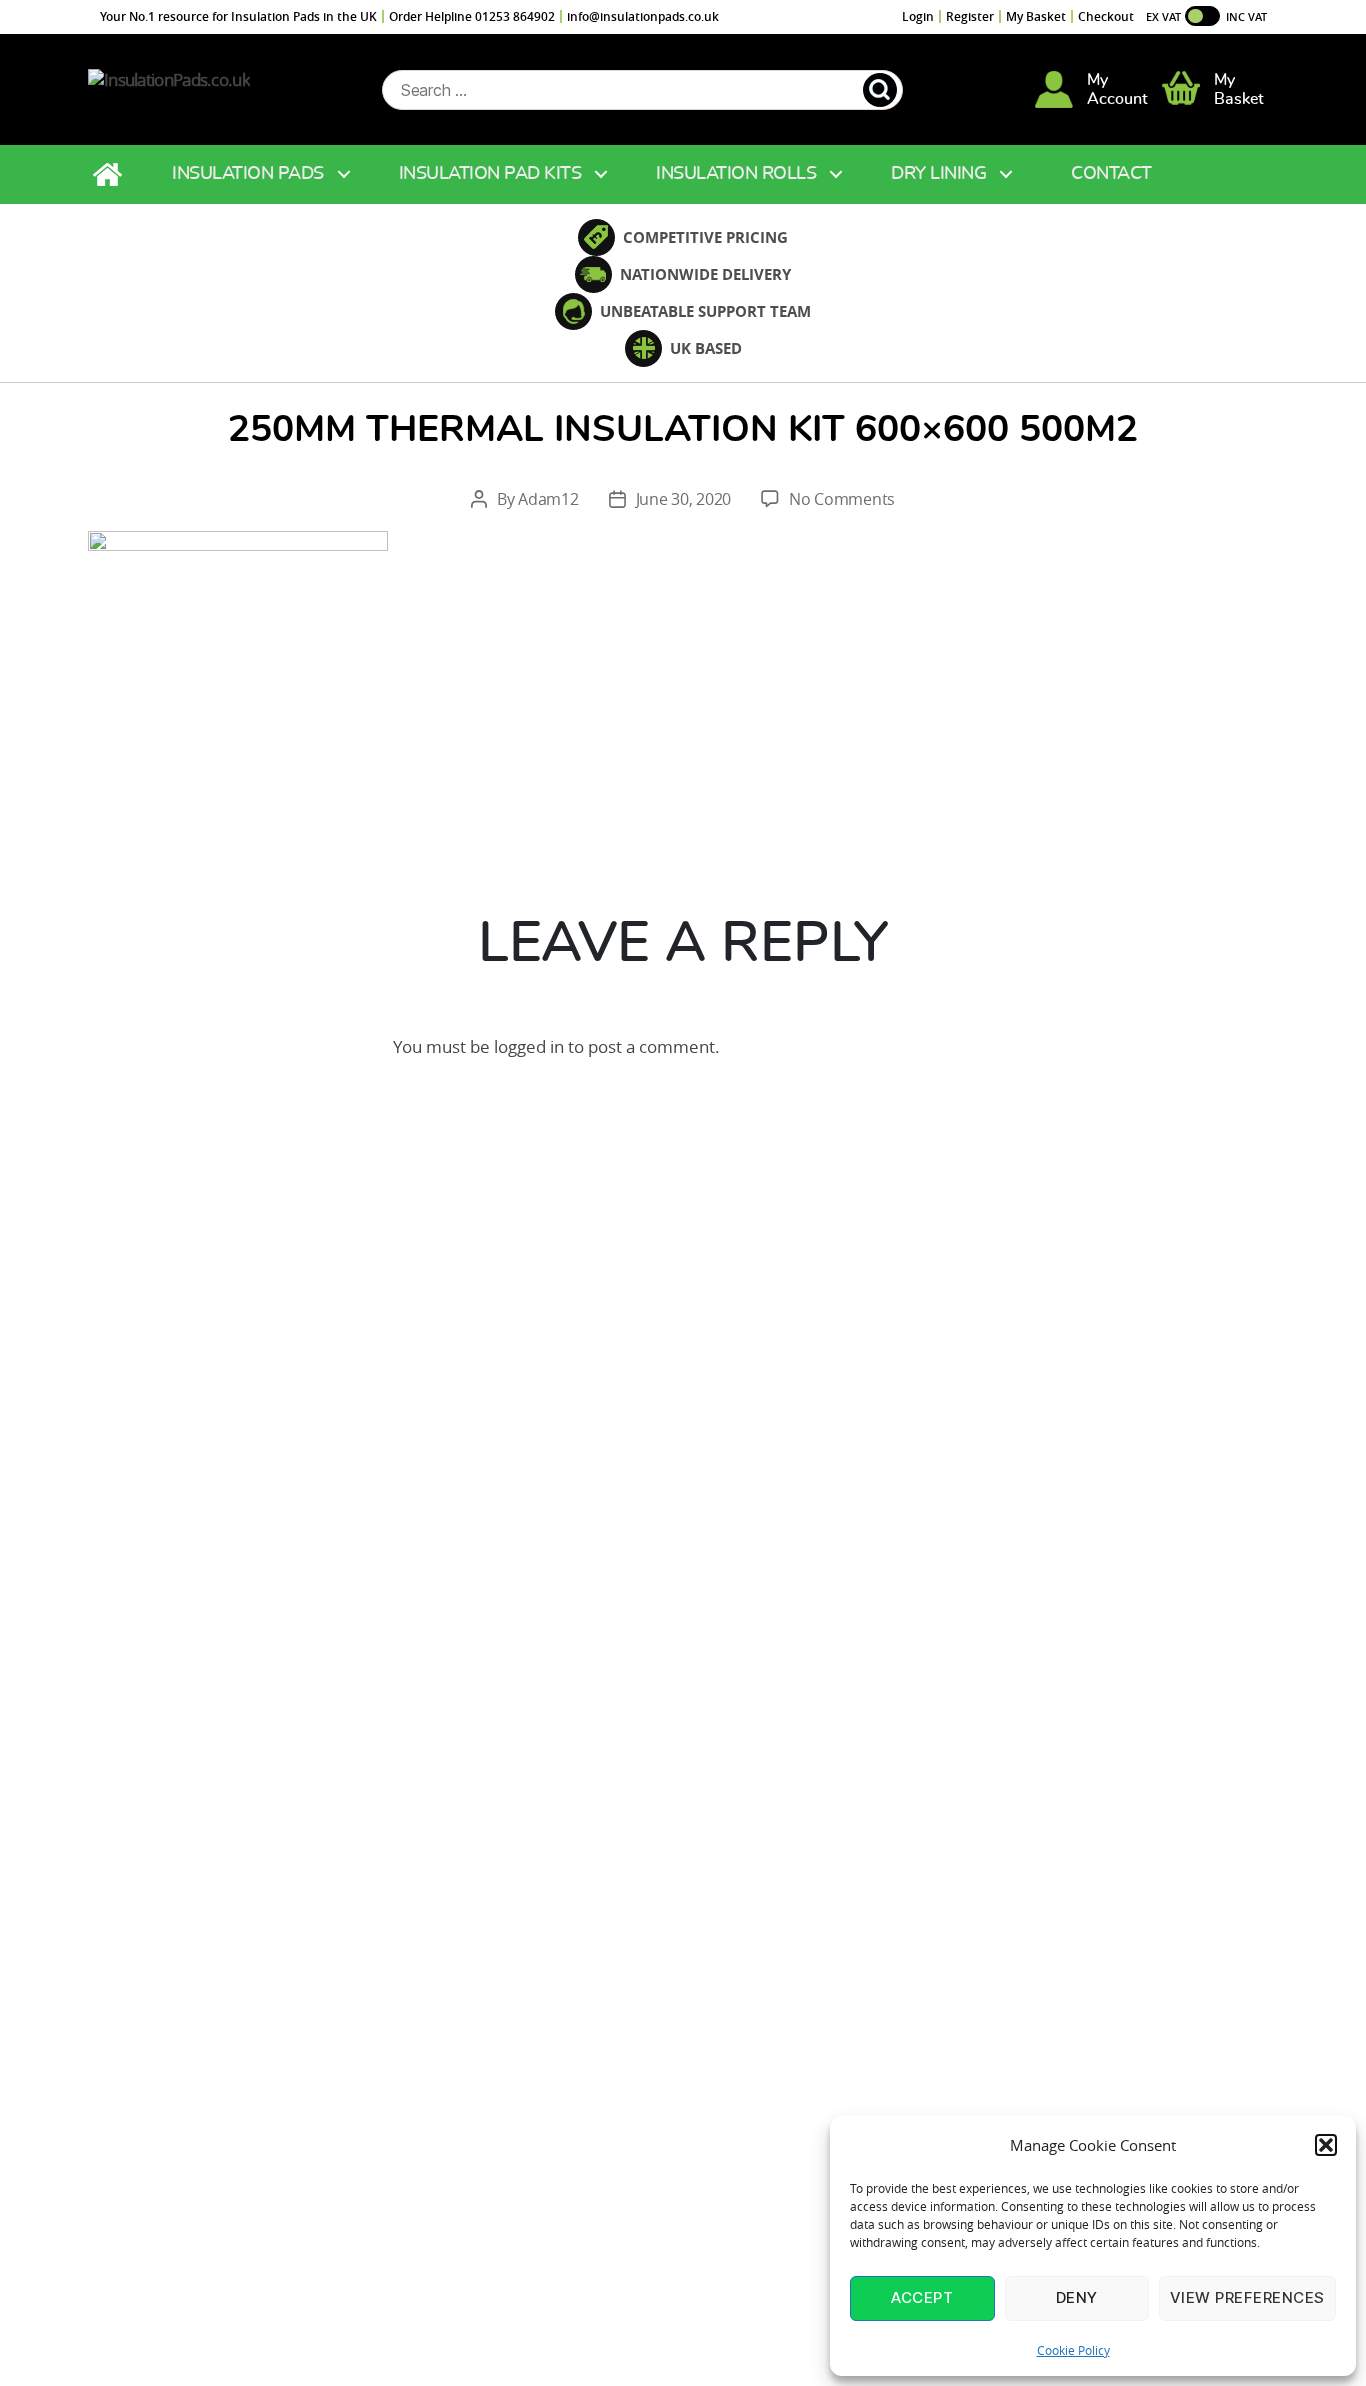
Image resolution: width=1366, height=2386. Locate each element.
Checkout (1106, 16)
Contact (1111, 174)
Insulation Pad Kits (490, 174)
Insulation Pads (248, 174)
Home (110, 174)
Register (970, 16)
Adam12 (548, 499)
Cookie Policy (1073, 2350)
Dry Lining (938, 174)
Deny (1077, 2297)
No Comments (842, 499)
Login (918, 16)
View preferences (1247, 2297)
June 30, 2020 (684, 499)
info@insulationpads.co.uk (643, 16)
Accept (922, 2297)
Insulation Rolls (736, 174)
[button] (1326, 2145)
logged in (529, 1046)
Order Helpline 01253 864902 (472, 16)
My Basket (1036, 16)
